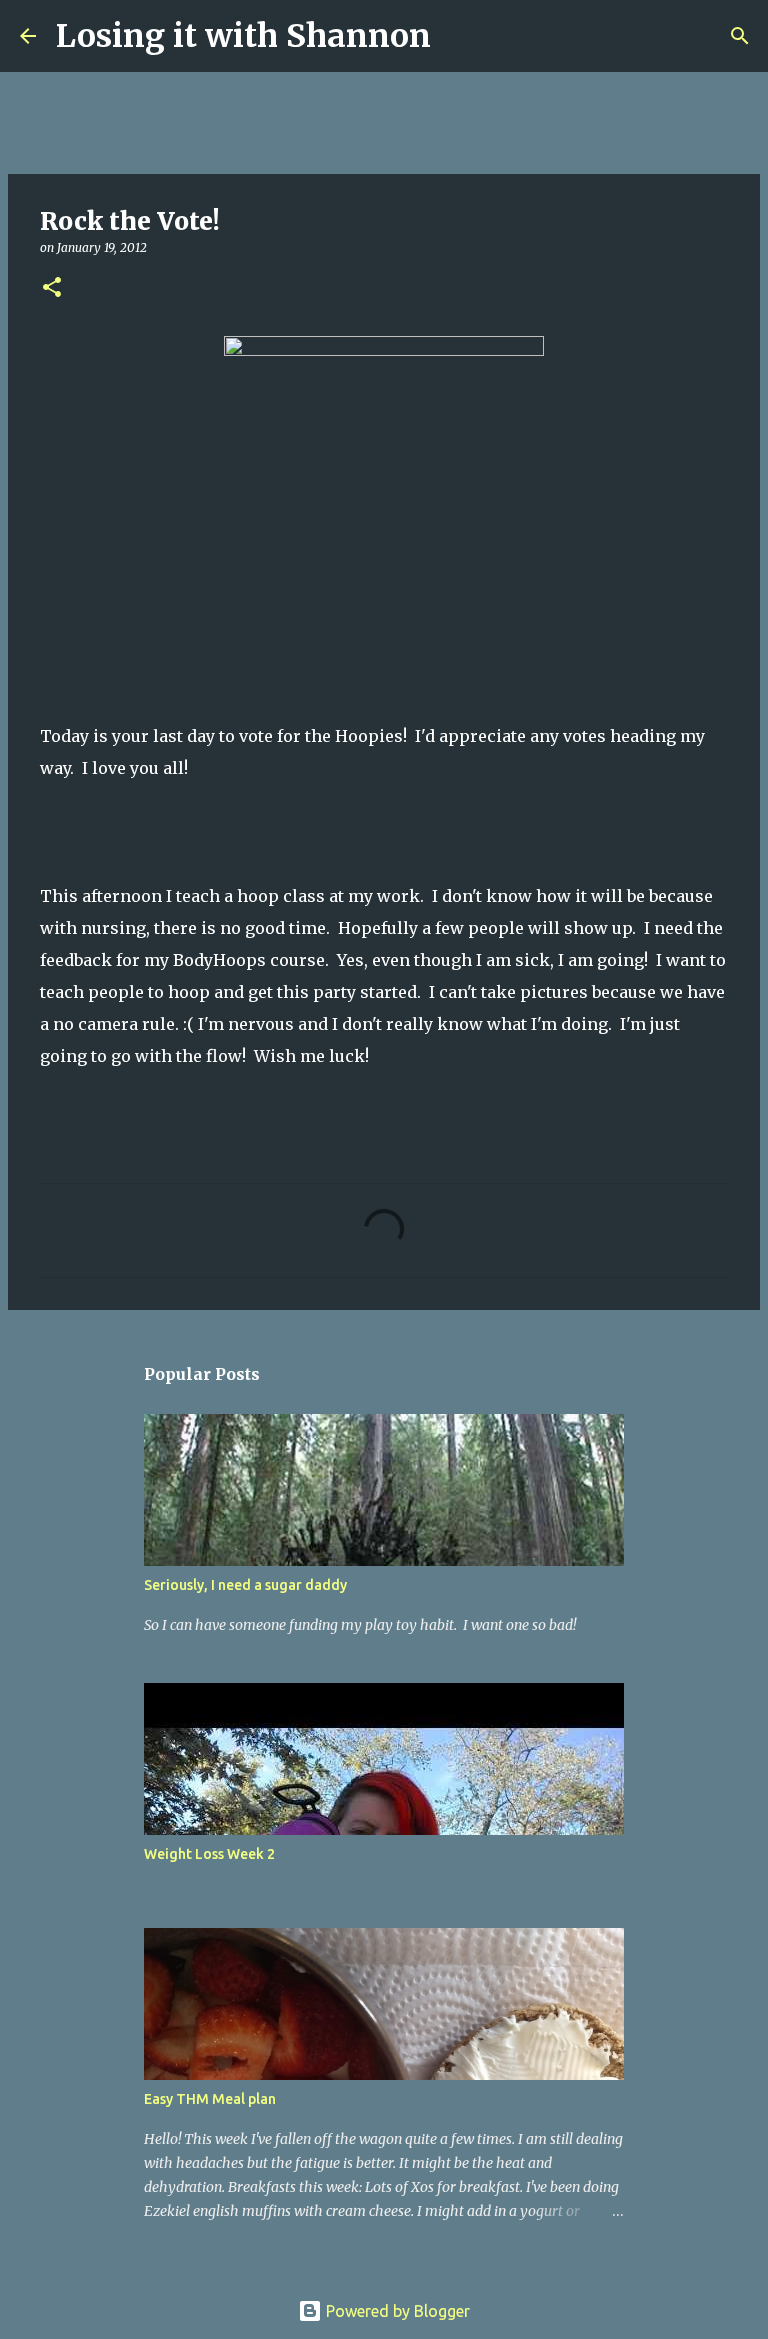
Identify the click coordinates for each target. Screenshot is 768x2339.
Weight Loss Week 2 (209, 1854)
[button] (52, 288)
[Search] (459, 36)
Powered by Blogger (396, 2311)
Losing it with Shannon (243, 36)
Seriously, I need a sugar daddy (245, 1585)
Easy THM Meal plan (210, 2099)
